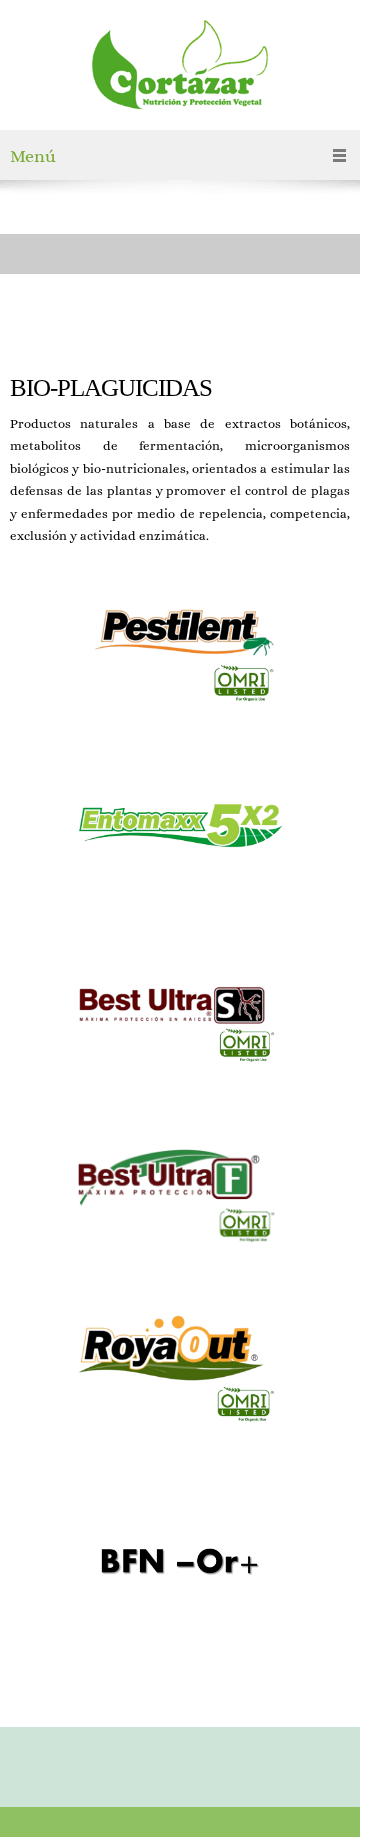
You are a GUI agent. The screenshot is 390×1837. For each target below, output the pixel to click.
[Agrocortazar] (180, 70)
